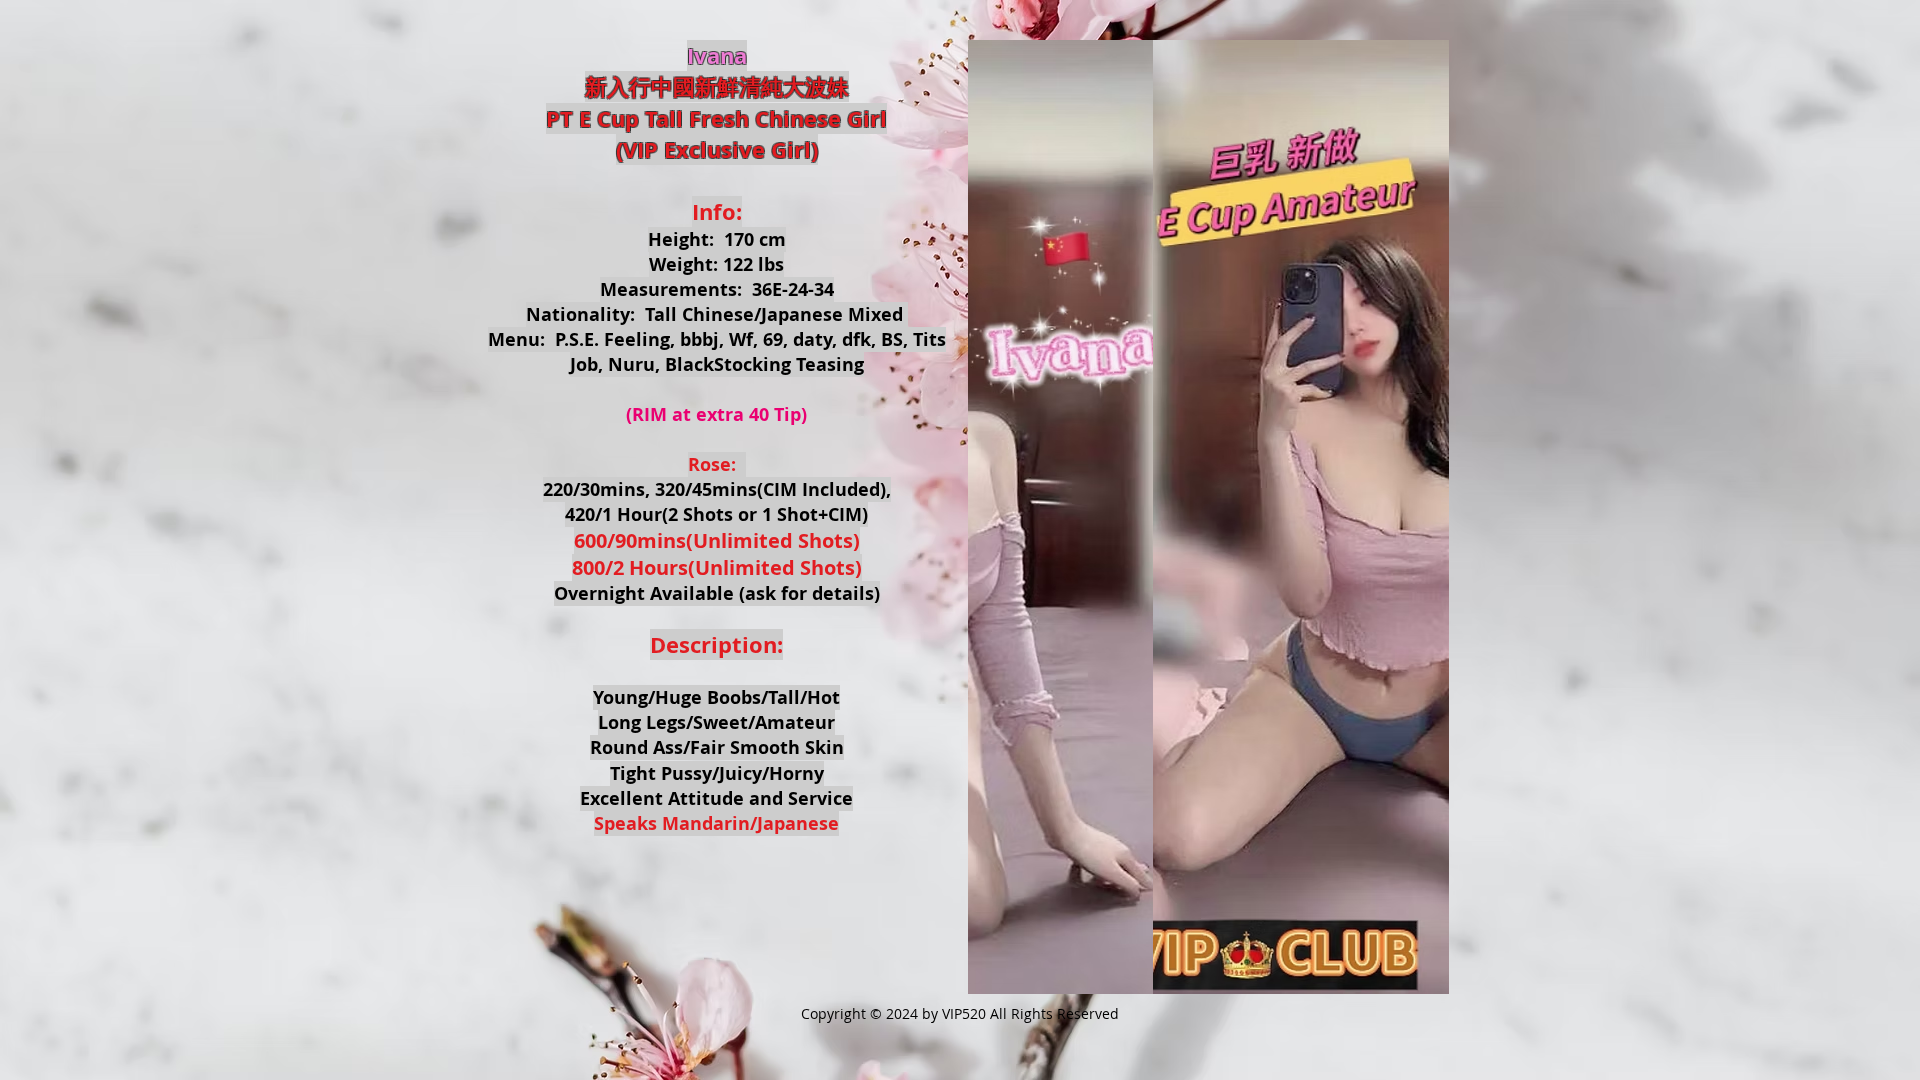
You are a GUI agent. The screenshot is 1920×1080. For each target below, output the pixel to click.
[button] (1208, 517)
